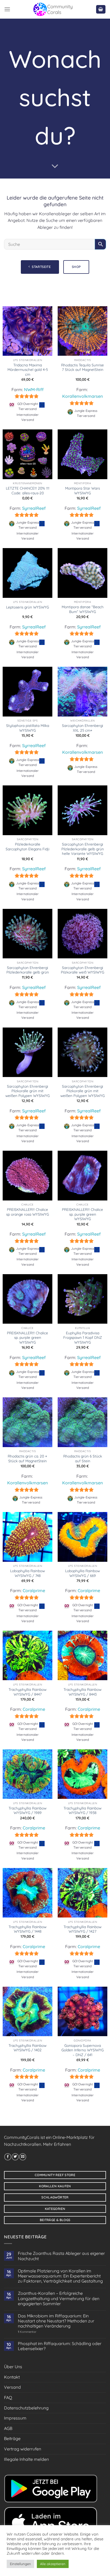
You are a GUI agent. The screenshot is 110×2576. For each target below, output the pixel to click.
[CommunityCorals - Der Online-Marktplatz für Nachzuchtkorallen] (53, 9)
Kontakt (12, 2377)
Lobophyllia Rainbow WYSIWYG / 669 (82, 1573)
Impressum (15, 2418)
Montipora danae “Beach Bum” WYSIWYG (83, 609)
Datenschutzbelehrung (26, 2408)
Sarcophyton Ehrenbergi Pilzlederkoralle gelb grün (28, 970)
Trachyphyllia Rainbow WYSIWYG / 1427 (82, 1929)
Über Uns (13, 2367)
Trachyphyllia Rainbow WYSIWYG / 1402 (27, 2048)
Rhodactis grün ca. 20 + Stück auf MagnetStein (27, 1458)
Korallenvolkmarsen (82, 396)
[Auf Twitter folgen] (15, 2157)
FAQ (8, 2397)
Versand (12, 2387)
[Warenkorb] (101, 9)
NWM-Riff (34, 390)
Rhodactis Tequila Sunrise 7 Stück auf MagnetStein (82, 367)
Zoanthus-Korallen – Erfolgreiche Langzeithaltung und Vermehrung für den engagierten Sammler (59, 2298)
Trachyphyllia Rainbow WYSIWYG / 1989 (27, 1810)
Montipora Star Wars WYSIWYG (82, 490)
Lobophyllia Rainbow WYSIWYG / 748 (27, 1573)
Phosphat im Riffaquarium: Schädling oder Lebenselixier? (60, 2346)
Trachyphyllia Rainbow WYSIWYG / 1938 (82, 1810)
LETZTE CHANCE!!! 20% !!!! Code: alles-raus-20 (28, 490)
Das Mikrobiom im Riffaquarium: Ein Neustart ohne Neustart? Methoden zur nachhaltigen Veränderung (56, 2321)
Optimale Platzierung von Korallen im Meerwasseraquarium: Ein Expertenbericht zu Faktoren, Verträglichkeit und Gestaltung (60, 2276)
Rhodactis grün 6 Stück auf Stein (83, 1458)
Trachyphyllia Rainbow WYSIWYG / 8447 (27, 1692)
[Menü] (7, 9)
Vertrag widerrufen (23, 2449)
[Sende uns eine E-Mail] (23, 2157)
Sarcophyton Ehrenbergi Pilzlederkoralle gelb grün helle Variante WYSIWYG (83, 849)
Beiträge (12, 2438)
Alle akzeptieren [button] (53, 2564)
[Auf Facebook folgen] (8, 2157)
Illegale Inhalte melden (26, 2459)
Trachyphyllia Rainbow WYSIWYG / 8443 (82, 1692)
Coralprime (34, 1591)
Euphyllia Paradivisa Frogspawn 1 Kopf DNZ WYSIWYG (83, 1337)
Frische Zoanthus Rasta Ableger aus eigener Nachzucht (61, 2256)
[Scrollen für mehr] (55, 166)
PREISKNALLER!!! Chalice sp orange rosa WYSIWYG (27, 1212)
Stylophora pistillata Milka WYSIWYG (28, 728)
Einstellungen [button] (20, 2564)
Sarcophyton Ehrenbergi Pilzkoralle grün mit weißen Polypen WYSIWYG (27, 1091)
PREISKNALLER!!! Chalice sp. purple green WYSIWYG (82, 1214)
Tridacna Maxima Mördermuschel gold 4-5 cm (28, 370)
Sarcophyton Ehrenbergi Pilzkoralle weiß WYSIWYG (82, 970)
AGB (8, 2428)
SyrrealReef (34, 508)
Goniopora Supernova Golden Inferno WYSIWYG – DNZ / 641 (82, 2050)
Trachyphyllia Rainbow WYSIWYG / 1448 (27, 1929)
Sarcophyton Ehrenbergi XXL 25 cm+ (82, 728)
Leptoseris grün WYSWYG (27, 607)
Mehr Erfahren (57, 2144)
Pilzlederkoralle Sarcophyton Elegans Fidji (27, 846)
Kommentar (27, 2332)
